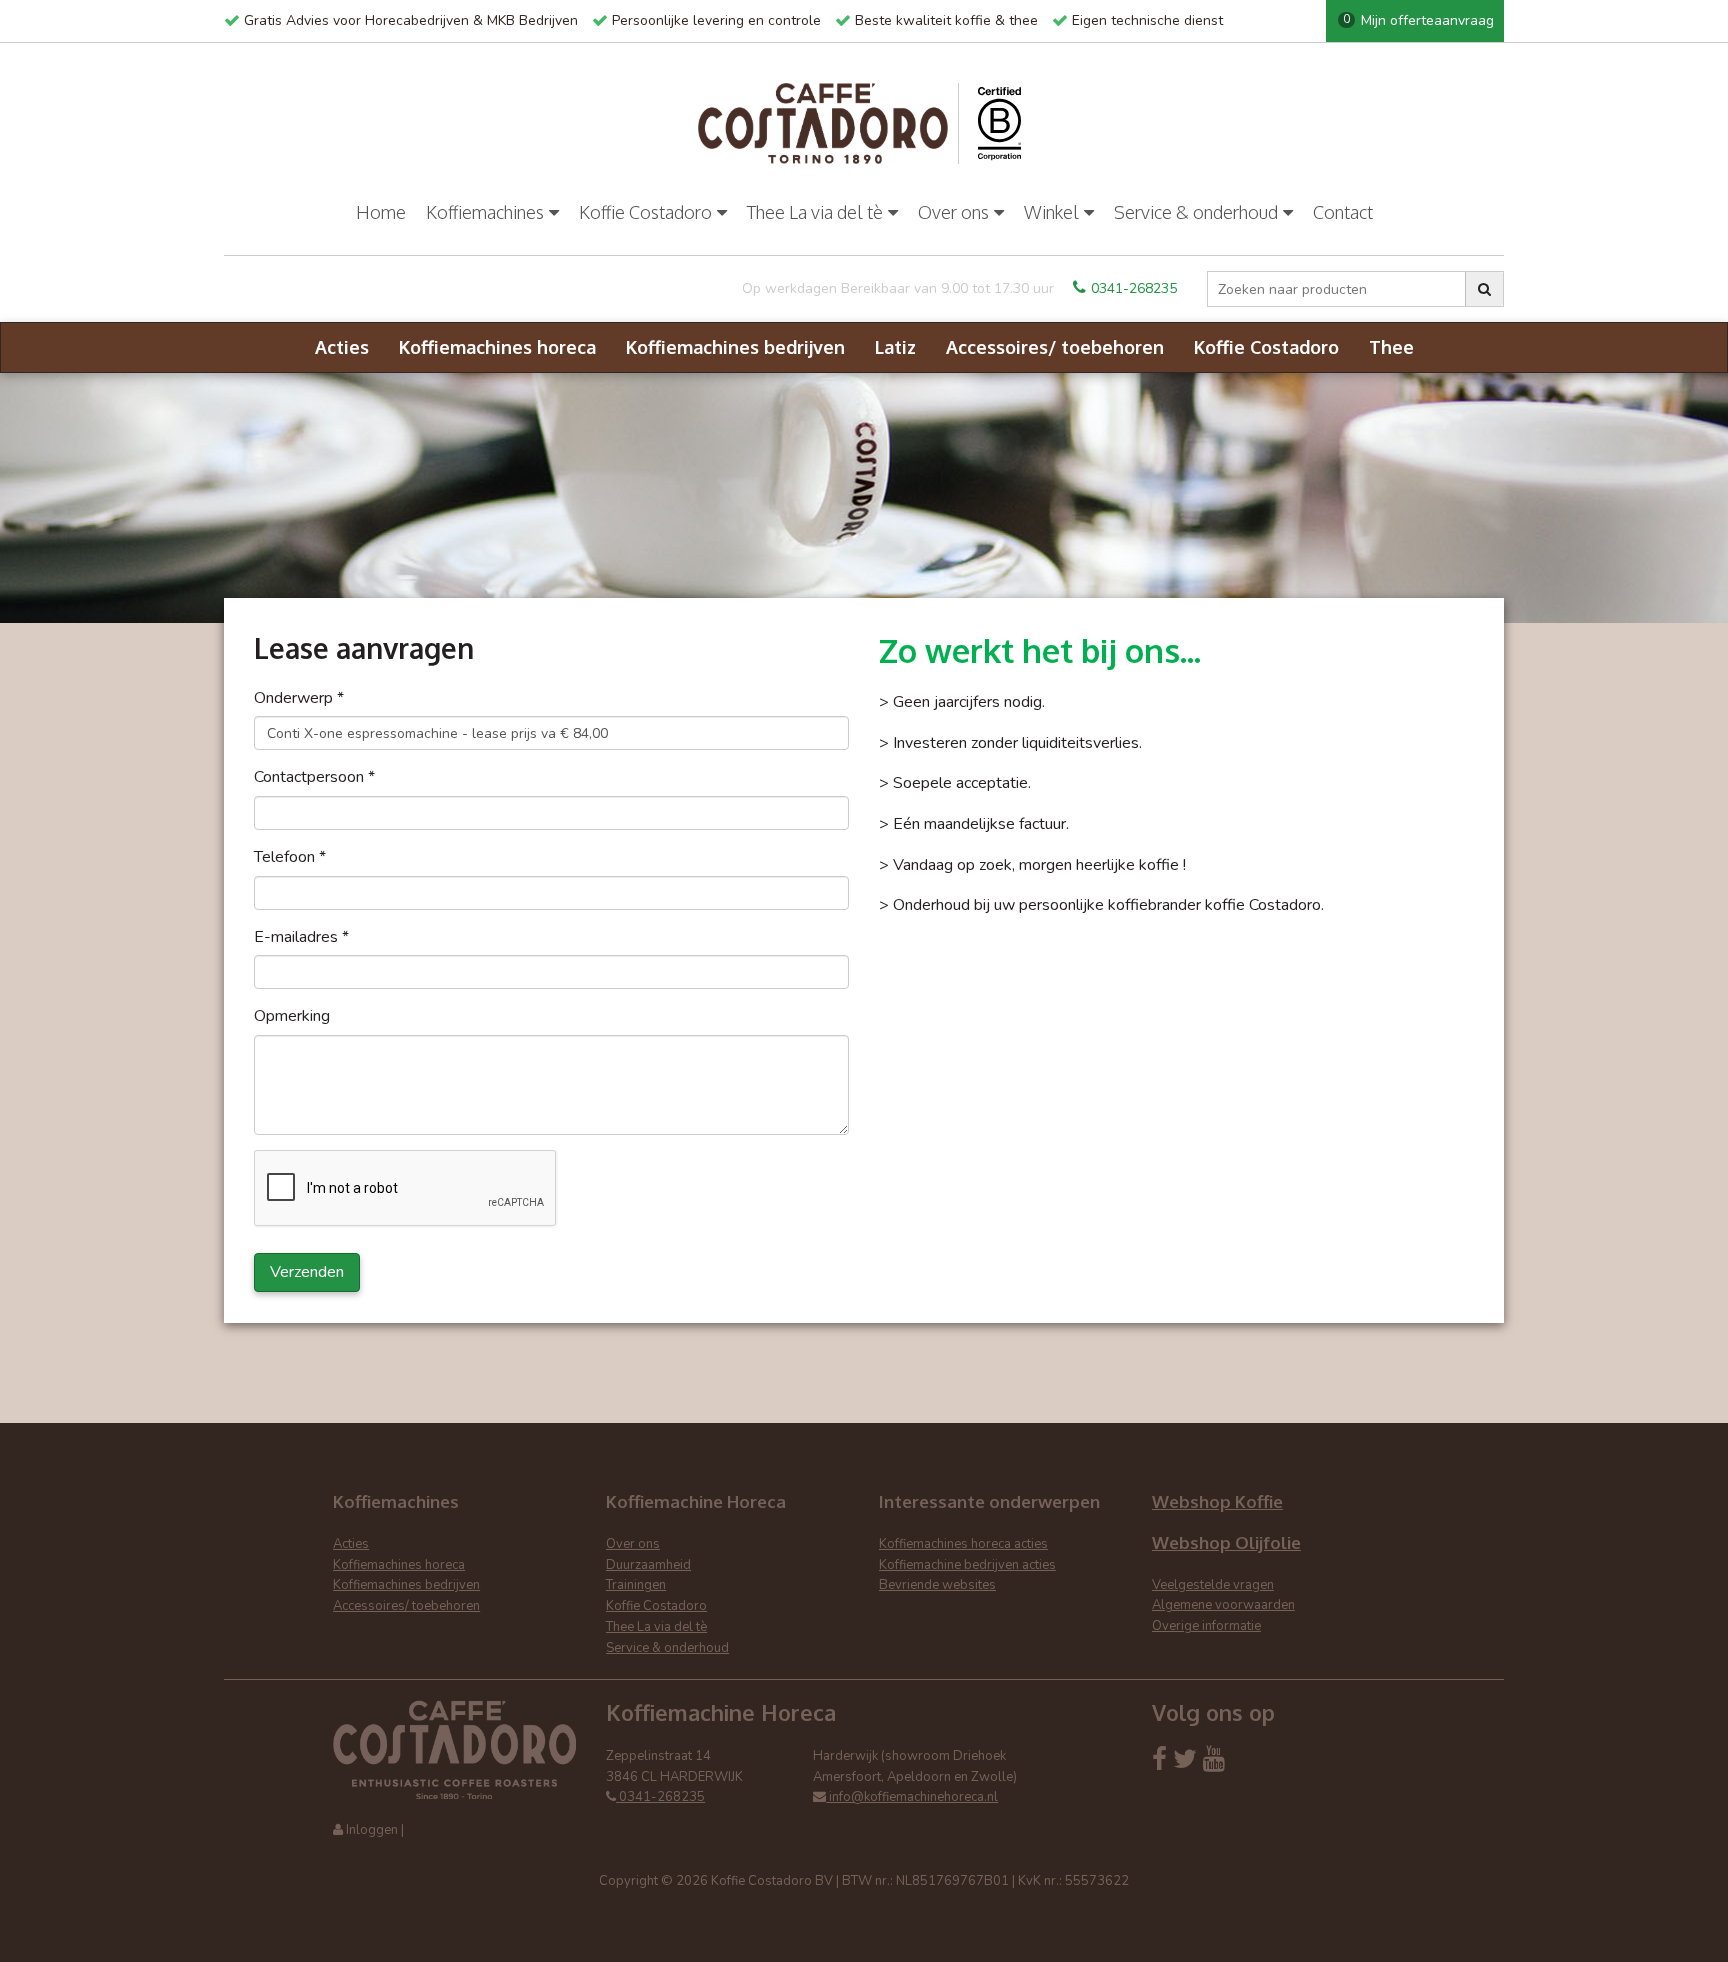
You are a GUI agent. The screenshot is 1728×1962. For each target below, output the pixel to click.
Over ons (953, 212)
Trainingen (636, 1585)
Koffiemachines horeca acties (963, 1544)
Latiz (895, 347)
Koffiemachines (485, 212)
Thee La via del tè (815, 212)
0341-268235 (1134, 288)
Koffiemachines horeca (497, 347)
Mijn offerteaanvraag (1418, 20)
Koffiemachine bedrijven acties (967, 1565)
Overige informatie (1206, 1626)
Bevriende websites (937, 1585)
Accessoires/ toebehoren (1055, 347)
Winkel (1051, 212)
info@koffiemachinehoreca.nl (912, 1797)
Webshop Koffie (1217, 1501)
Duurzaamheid (648, 1565)
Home (381, 212)
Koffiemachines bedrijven (735, 347)
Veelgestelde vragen (1213, 1585)
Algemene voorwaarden (1223, 1605)
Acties (342, 347)
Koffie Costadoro (645, 212)
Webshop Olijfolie (1226, 1542)
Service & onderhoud (1196, 212)
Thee (1391, 347)
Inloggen (372, 1830)
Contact (1343, 212)
